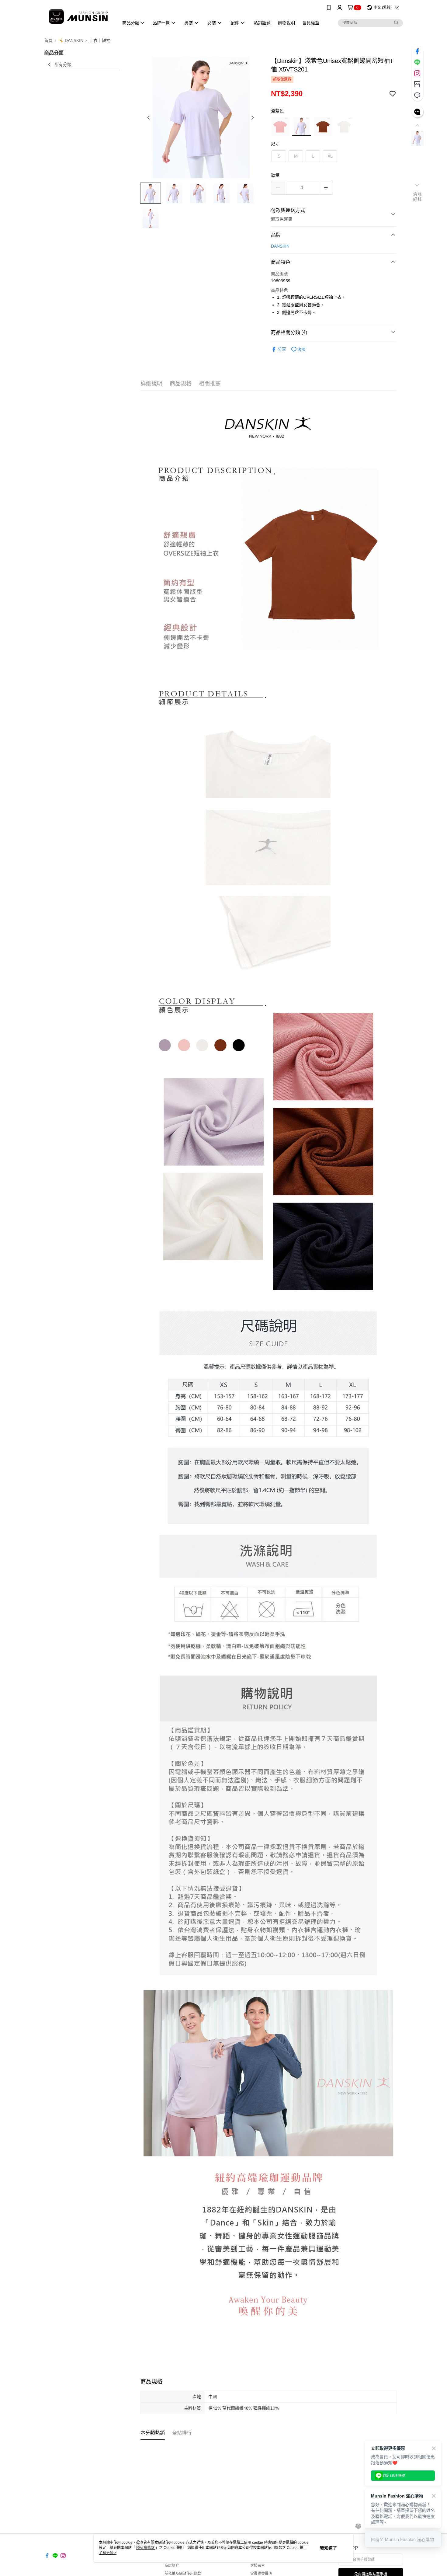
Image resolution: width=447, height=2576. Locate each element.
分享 (282, 349)
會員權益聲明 (261, 2574)
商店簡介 (172, 2566)
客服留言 (258, 2566)
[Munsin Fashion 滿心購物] (78, 16)
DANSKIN (280, 246)
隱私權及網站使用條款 (183, 2574)
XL (330, 156)
